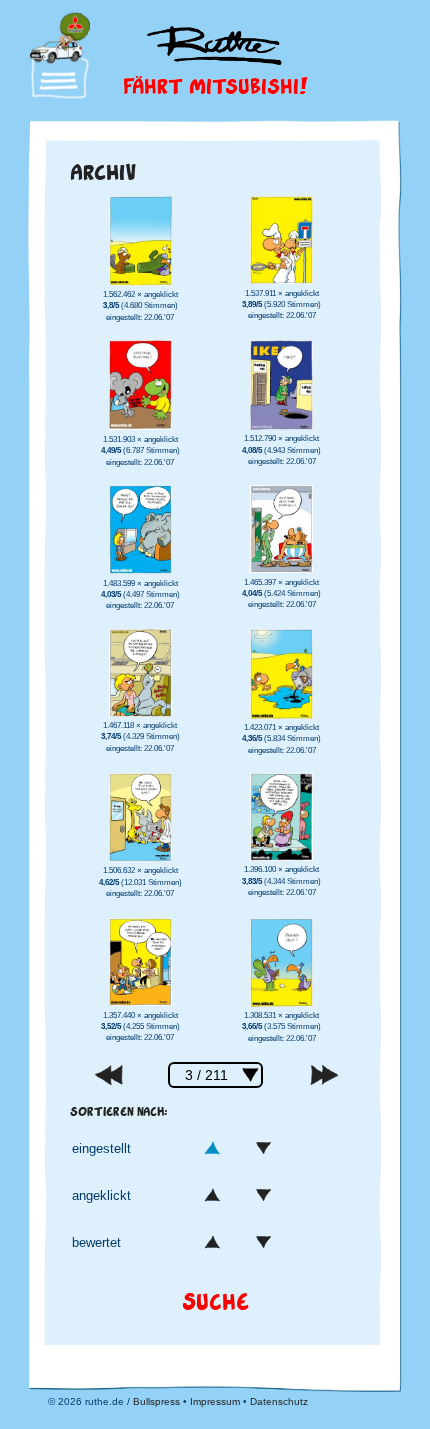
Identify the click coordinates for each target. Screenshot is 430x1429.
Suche (215, 1301)
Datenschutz (279, 1401)
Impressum (215, 1401)
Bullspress (156, 1401)
